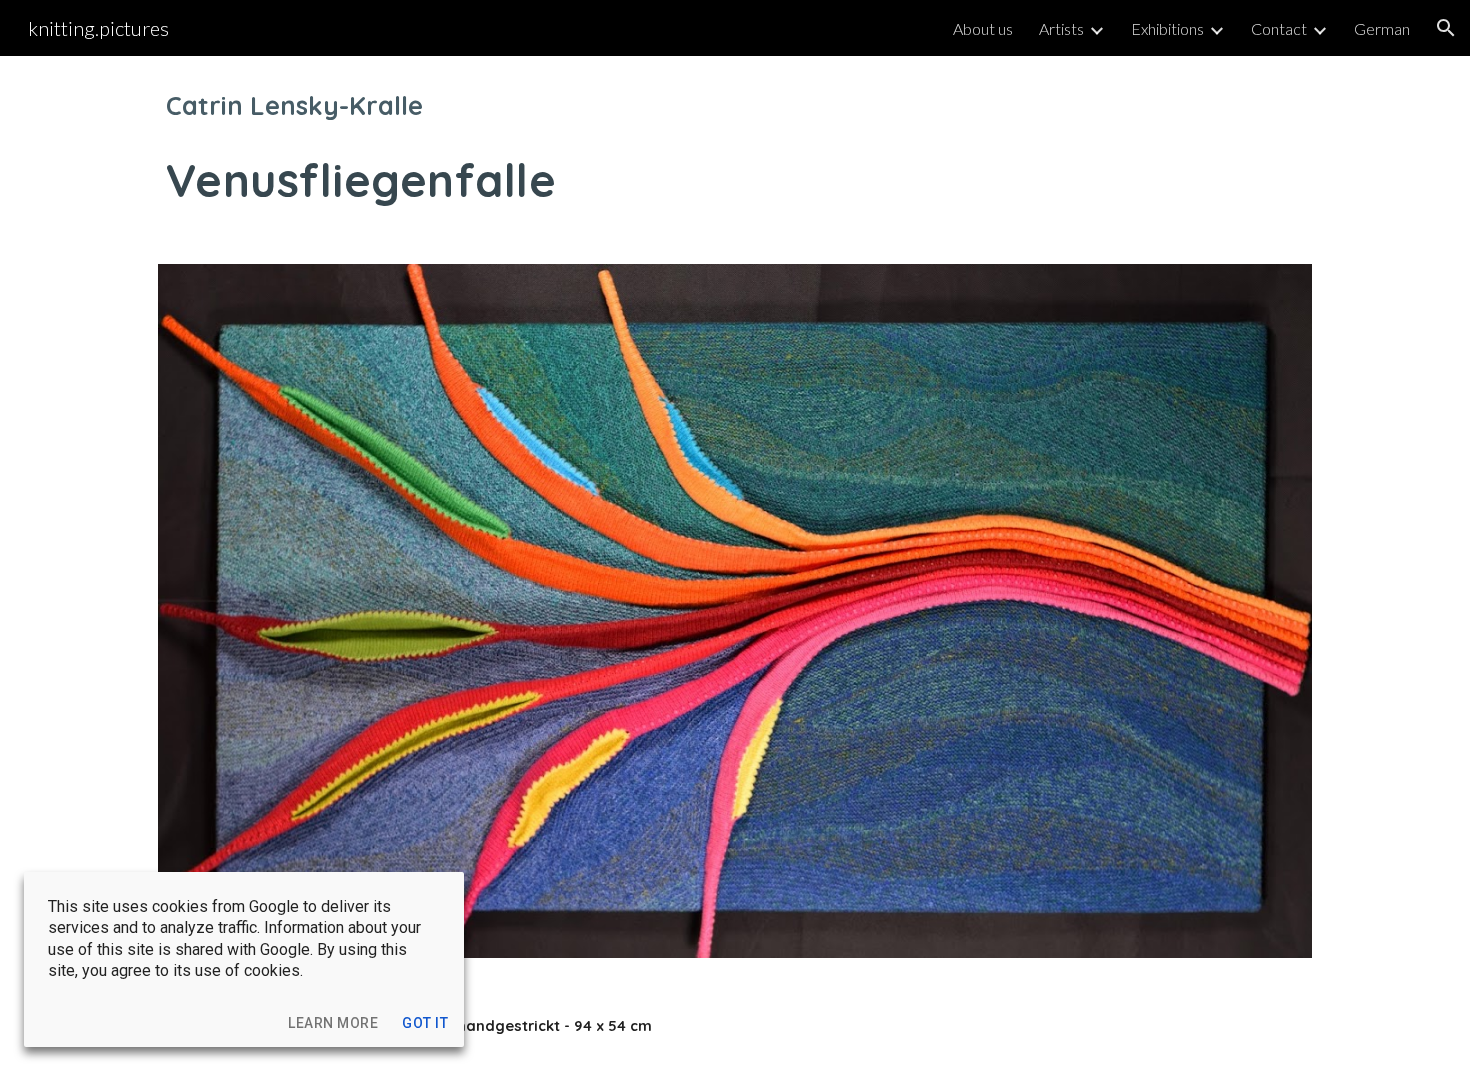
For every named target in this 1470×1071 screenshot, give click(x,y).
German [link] (1382, 28)
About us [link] (983, 28)
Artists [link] (1061, 28)
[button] (1446, 28)
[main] (735, 148)
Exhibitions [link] (1167, 28)
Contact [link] (1279, 28)
